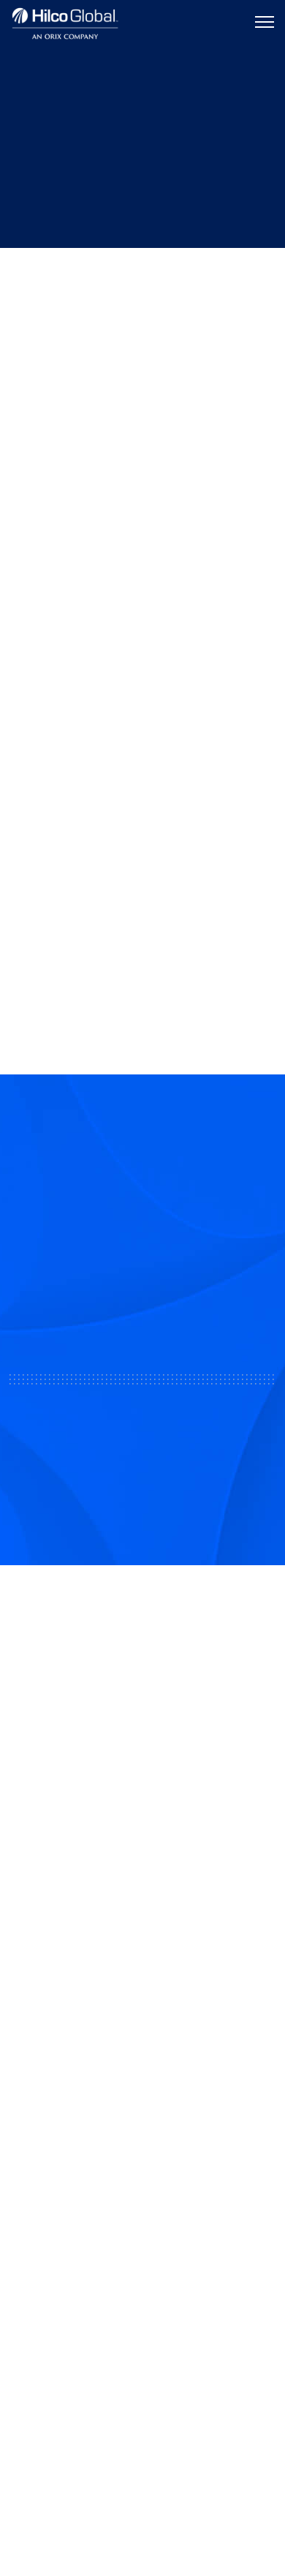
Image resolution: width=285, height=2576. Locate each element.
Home (23, 274)
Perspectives (79, 274)
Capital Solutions (57, 2065)
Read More (147, 902)
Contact (33, 2223)
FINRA (127, 1942)
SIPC (155, 1942)
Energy (195, 340)
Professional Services (69, 2098)
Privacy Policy (142, 2494)
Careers (32, 2255)
